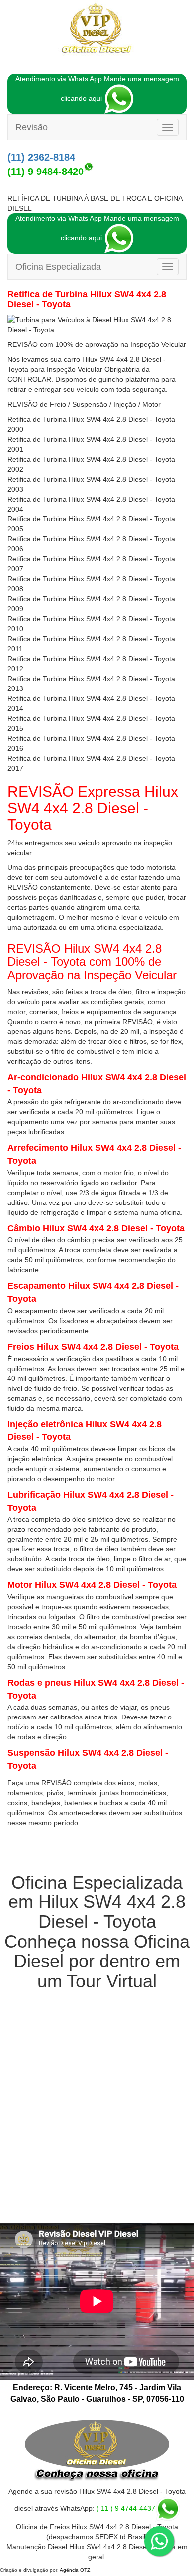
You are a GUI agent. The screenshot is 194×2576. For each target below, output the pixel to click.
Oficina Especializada (58, 267)
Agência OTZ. (76, 2570)
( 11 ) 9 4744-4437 (126, 2508)
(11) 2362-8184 (41, 157)
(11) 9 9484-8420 (46, 172)
